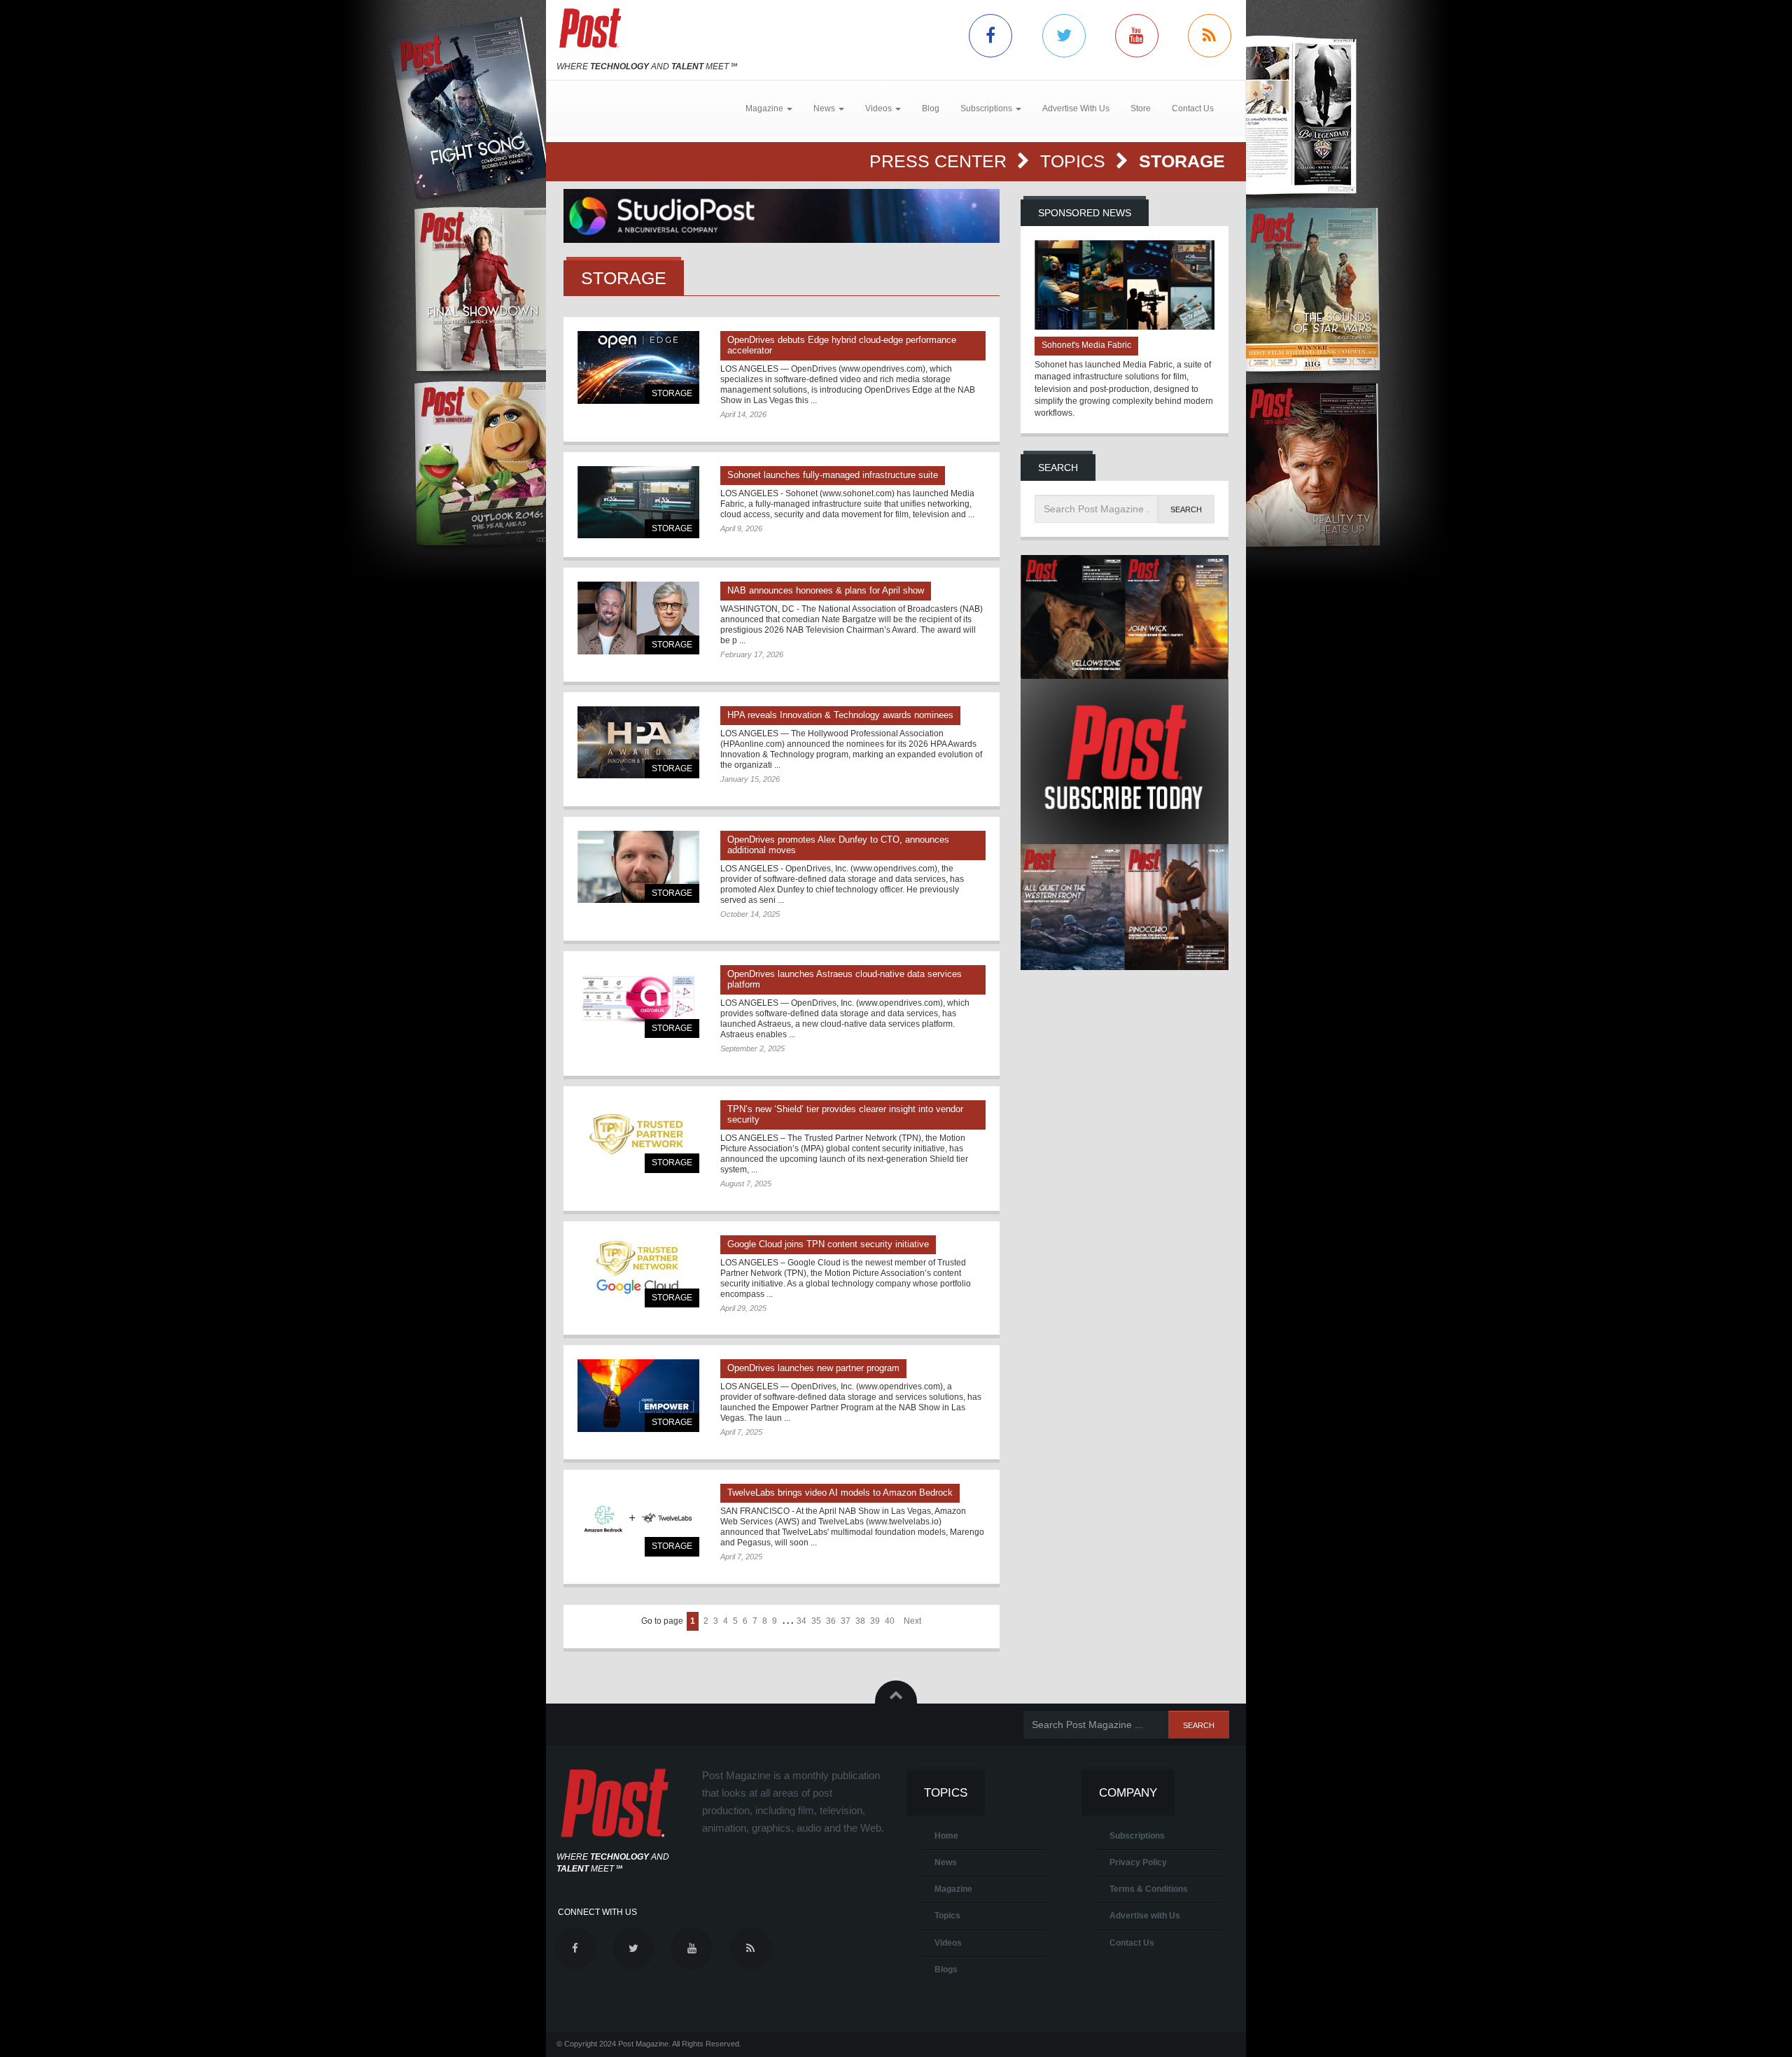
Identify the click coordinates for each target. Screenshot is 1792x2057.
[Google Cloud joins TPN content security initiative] (638, 1271)
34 (801, 1621)
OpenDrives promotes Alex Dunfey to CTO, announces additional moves (838, 845)
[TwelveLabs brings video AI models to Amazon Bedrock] (638, 1520)
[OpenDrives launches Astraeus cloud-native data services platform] (638, 1001)
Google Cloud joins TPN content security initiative (828, 1244)
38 (860, 1621)
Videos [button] (880, 108)
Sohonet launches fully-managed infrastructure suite (833, 475)
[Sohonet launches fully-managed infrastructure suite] (638, 502)
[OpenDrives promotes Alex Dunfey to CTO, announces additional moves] (638, 867)
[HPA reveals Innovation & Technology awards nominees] (638, 742)
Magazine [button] (765, 108)
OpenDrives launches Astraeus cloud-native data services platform (845, 979)
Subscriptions (1137, 1836)
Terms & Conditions (1149, 1889)
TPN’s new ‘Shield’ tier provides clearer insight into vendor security (845, 1114)
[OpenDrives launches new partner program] (638, 1395)
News (946, 1862)
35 (816, 1621)
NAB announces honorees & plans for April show (826, 590)
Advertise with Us (1145, 1916)
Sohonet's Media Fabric (1086, 345)
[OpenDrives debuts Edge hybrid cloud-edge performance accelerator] (638, 367)
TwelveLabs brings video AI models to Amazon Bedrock (840, 1493)
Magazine (953, 1889)
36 (831, 1621)
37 (846, 1621)
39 (875, 1621)
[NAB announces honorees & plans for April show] (638, 618)
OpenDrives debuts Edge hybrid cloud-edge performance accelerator (842, 345)
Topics (1075, 161)
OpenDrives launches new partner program (813, 1368)
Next (912, 1621)
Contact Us (1193, 108)
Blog (931, 108)
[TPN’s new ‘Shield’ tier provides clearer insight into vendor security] (638, 1136)
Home (946, 1836)
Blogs (946, 1970)
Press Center (940, 161)
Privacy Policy (1138, 1862)
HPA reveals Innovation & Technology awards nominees (840, 715)
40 (890, 1621)
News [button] (825, 108)
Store (1141, 108)
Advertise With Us (1076, 108)
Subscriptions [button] (987, 108)
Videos (948, 1943)
